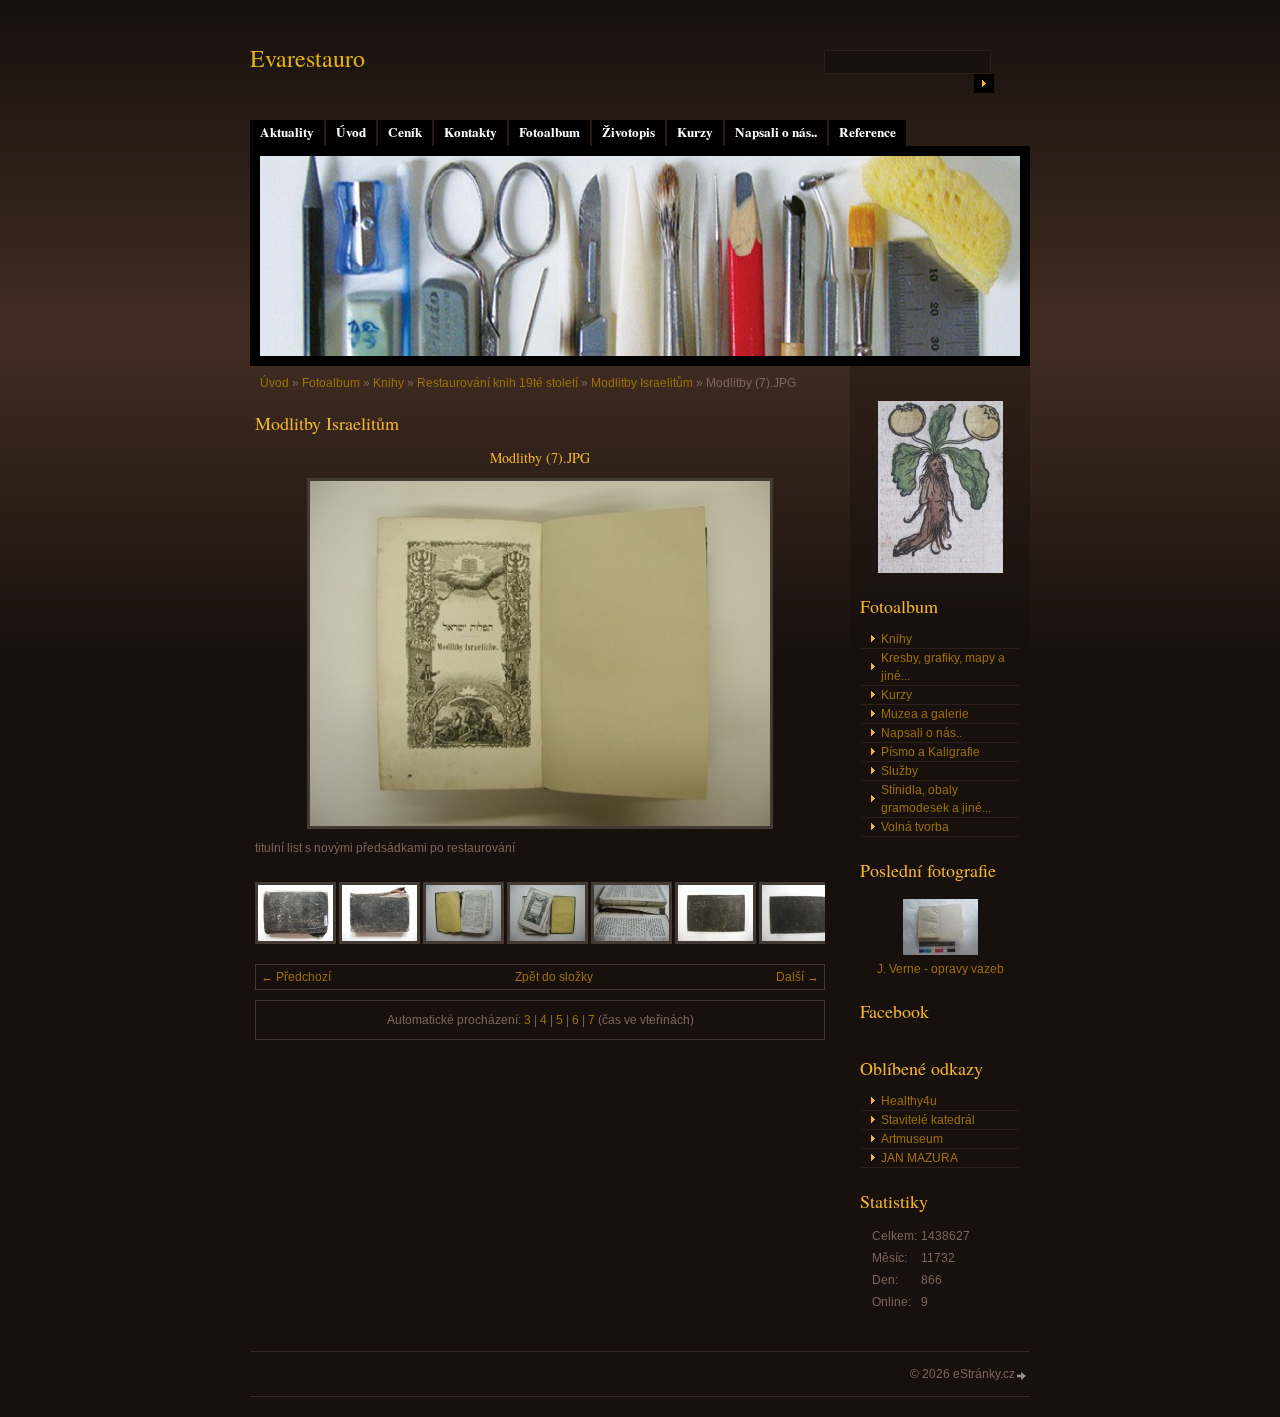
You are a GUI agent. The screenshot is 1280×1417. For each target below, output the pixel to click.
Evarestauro (307, 58)
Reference (867, 132)
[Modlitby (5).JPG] (715, 940)
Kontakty (470, 132)
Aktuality (287, 132)
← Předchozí (296, 977)
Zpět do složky (554, 977)
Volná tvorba (915, 827)
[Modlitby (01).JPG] (295, 940)
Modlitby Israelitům (642, 383)
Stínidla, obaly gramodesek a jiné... (936, 799)
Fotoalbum (549, 132)
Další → (797, 977)
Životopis (628, 132)
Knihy (388, 383)
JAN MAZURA (919, 1158)
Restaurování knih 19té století (497, 383)
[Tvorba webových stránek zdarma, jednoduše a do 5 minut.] (1022, 1375)
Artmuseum (912, 1139)
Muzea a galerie (925, 714)
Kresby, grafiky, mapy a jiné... (943, 667)
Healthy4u (909, 1101)
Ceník (405, 132)
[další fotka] (792, 653)
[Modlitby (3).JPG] (547, 940)
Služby (899, 771)
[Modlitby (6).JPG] (799, 940)
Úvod (351, 132)
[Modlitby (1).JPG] (379, 940)
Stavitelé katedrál (928, 1120)
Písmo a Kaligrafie (930, 752)
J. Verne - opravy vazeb (940, 969)
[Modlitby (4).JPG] (631, 940)
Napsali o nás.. (776, 132)
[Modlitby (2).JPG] (463, 940)
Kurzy (695, 132)
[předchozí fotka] (287, 653)
